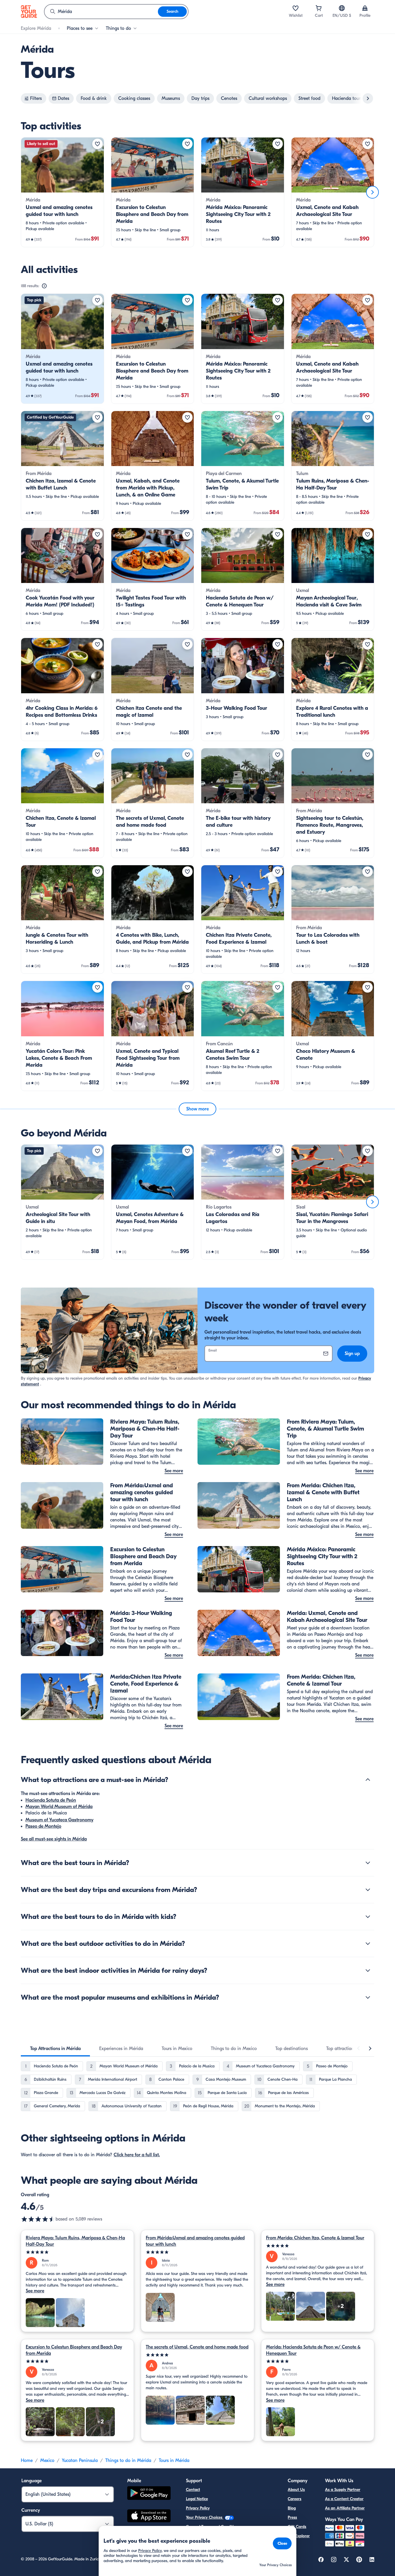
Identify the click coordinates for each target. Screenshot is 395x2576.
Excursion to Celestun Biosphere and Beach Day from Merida (74, 2350)
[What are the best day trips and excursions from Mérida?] (368, 1890)
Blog (292, 2508)
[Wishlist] (296, 8)
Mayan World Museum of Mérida (59, 1807)
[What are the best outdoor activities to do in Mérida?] (368, 1944)
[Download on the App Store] (149, 2517)
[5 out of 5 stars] (77, 2252)
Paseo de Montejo (43, 1826)
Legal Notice (197, 2499)
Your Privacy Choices (205, 2517)
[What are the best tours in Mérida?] (368, 1863)
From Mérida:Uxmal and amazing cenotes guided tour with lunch (195, 2241)
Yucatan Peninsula (80, 2461)
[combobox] (101, 12)
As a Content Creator (344, 2499)
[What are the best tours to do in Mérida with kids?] (368, 1917)
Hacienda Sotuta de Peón (51, 1800)
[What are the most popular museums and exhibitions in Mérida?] (368, 1997)
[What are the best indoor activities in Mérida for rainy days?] (368, 1970)
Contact (193, 2490)
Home (27, 2461)
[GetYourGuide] (29, 12)
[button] (62, 192)
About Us (296, 2490)
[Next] (372, 192)
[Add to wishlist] (97, 144)
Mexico (47, 2461)
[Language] (342, 8)
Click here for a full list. (137, 2155)
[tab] (55, 2049)
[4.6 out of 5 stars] (38, 2219)
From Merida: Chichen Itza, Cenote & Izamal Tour (315, 2238)
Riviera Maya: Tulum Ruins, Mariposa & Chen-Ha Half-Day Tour (75, 2241)
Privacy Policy (198, 2508)
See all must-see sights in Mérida (54, 1839)
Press (292, 2517)
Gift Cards (297, 2527)
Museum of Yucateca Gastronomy (59, 1820)
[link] (62, 192)
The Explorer (299, 2536)
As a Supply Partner (343, 2490)
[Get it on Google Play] (149, 2494)
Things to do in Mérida (128, 2461)
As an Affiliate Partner (345, 2508)
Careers (295, 2499)
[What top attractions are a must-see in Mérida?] (368, 1780)
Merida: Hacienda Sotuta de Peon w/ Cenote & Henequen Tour (313, 2350)
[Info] (44, 286)
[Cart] (319, 8)
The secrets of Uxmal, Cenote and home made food (197, 2347)
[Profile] (365, 8)
